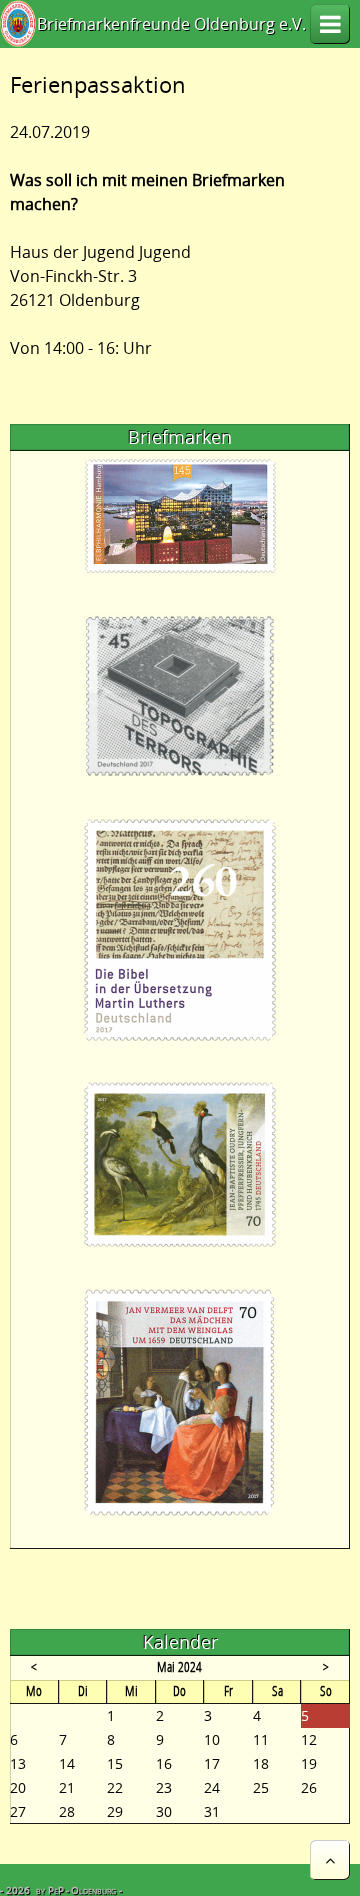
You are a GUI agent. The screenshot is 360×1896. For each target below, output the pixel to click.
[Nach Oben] (330, 1860)
